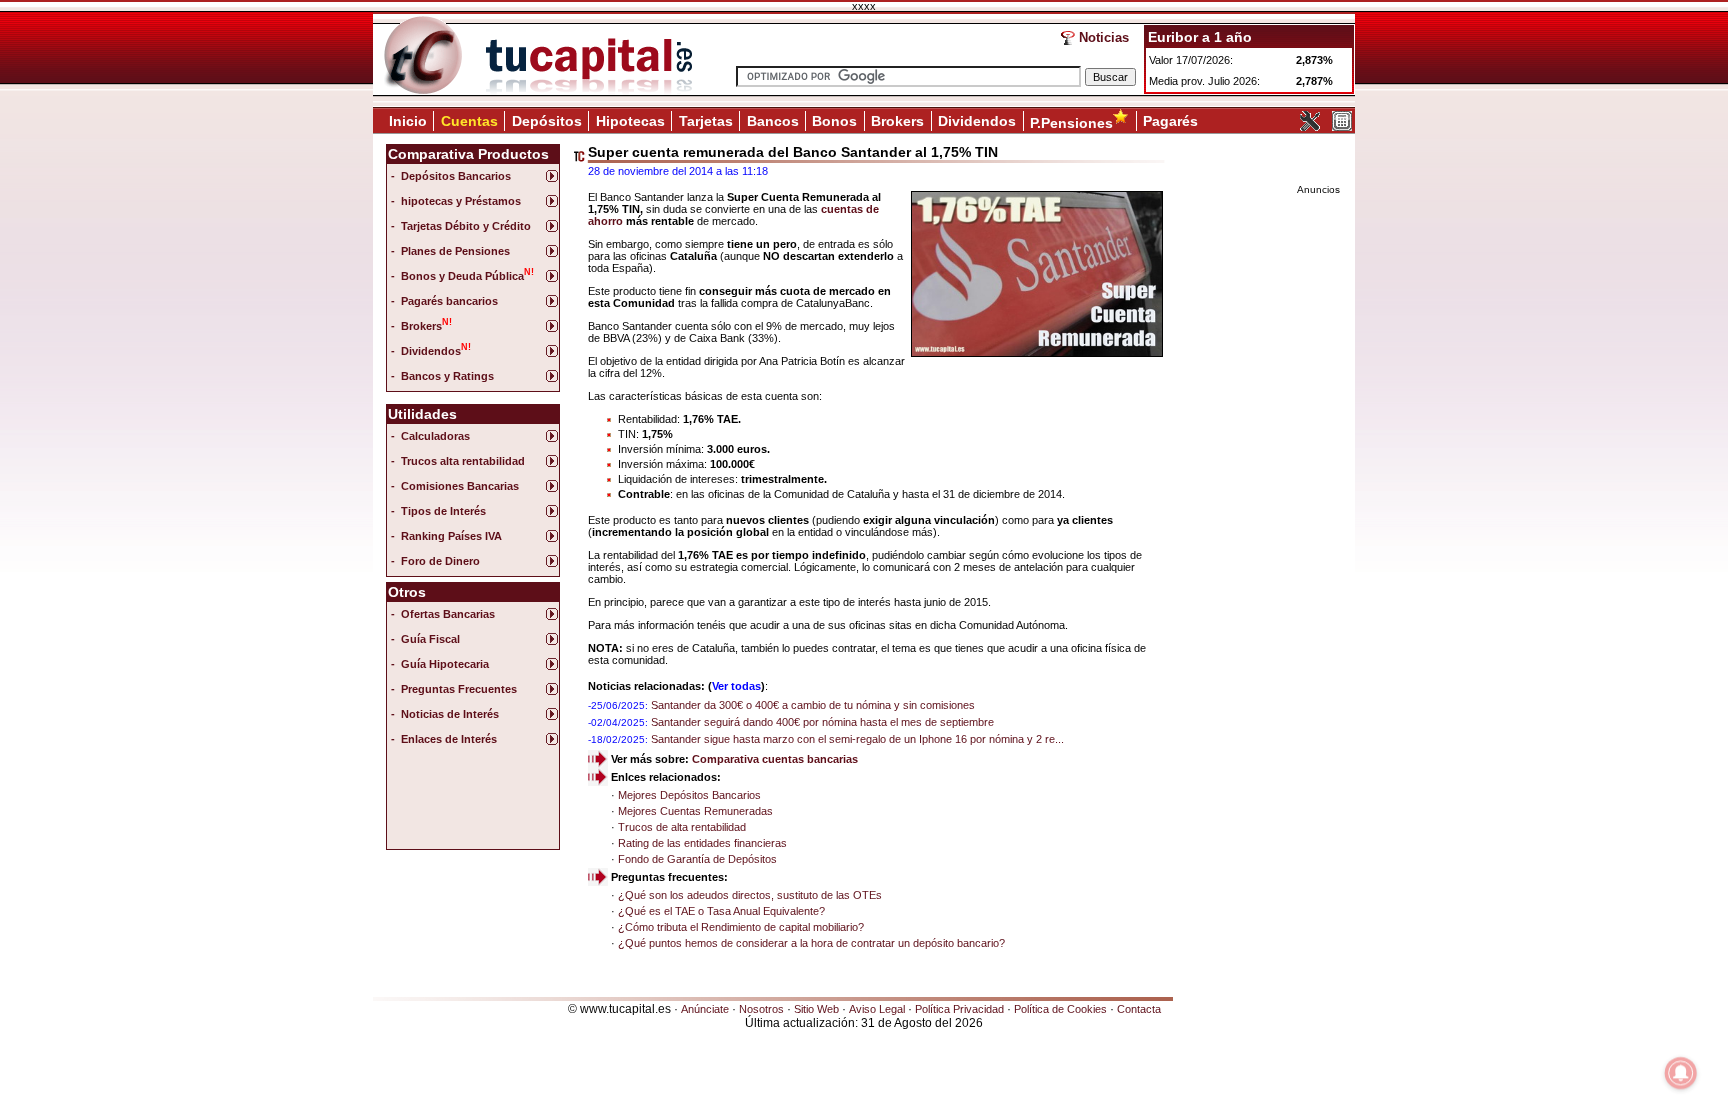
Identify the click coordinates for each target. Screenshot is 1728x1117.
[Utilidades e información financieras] (1310, 127)
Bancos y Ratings (447, 376)
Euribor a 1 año (1200, 37)
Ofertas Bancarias (448, 614)
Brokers (897, 121)
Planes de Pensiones (455, 251)
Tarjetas (706, 121)
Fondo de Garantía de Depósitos (697, 859)
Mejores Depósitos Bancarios (689, 795)
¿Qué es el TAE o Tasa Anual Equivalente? (721, 911)
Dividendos (977, 121)
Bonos (834, 121)
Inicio (408, 121)
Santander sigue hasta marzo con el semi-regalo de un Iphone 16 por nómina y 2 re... (857, 739)
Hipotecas (630, 121)
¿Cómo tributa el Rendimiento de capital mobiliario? (741, 927)
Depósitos (547, 121)
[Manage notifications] (1681, 1073)
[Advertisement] (471, 803)
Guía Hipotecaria (445, 664)
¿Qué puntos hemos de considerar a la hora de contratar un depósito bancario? (811, 943)
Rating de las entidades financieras (702, 843)
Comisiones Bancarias (460, 486)
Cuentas (469, 121)
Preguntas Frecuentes (459, 689)
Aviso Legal (877, 1009)
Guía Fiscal (430, 639)
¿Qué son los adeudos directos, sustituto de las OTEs (750, 895)
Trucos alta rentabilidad (463, 461)
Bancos (773, 121)
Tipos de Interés (443, 511)
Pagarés (1170, 121)
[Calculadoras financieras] (1342, 127)
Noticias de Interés (450, 714)
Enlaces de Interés (449, 739)
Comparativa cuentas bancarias (775, 759)
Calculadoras (435, 436)
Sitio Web (816, 1009)
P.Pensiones (1071, 123)
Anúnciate (705, 1009)
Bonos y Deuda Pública (467, 274)
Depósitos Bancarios (456, 176)
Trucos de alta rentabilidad (682, 827)
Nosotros (761, 1009)
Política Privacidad (959, 1009)
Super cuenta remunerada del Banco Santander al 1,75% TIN (793, 152)
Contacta (1139, 1009)
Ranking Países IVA (451, 536)
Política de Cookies (1060, 1009)
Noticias (1104, 37)
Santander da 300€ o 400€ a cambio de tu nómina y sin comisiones (813, 705)
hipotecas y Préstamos (461, 201)
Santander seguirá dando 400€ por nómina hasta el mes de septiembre (822, 722)
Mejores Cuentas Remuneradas (695, 811)
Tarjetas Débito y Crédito (466, 226)
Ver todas (736, 686)
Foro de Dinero (440, 561)
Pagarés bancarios (449, 301)
